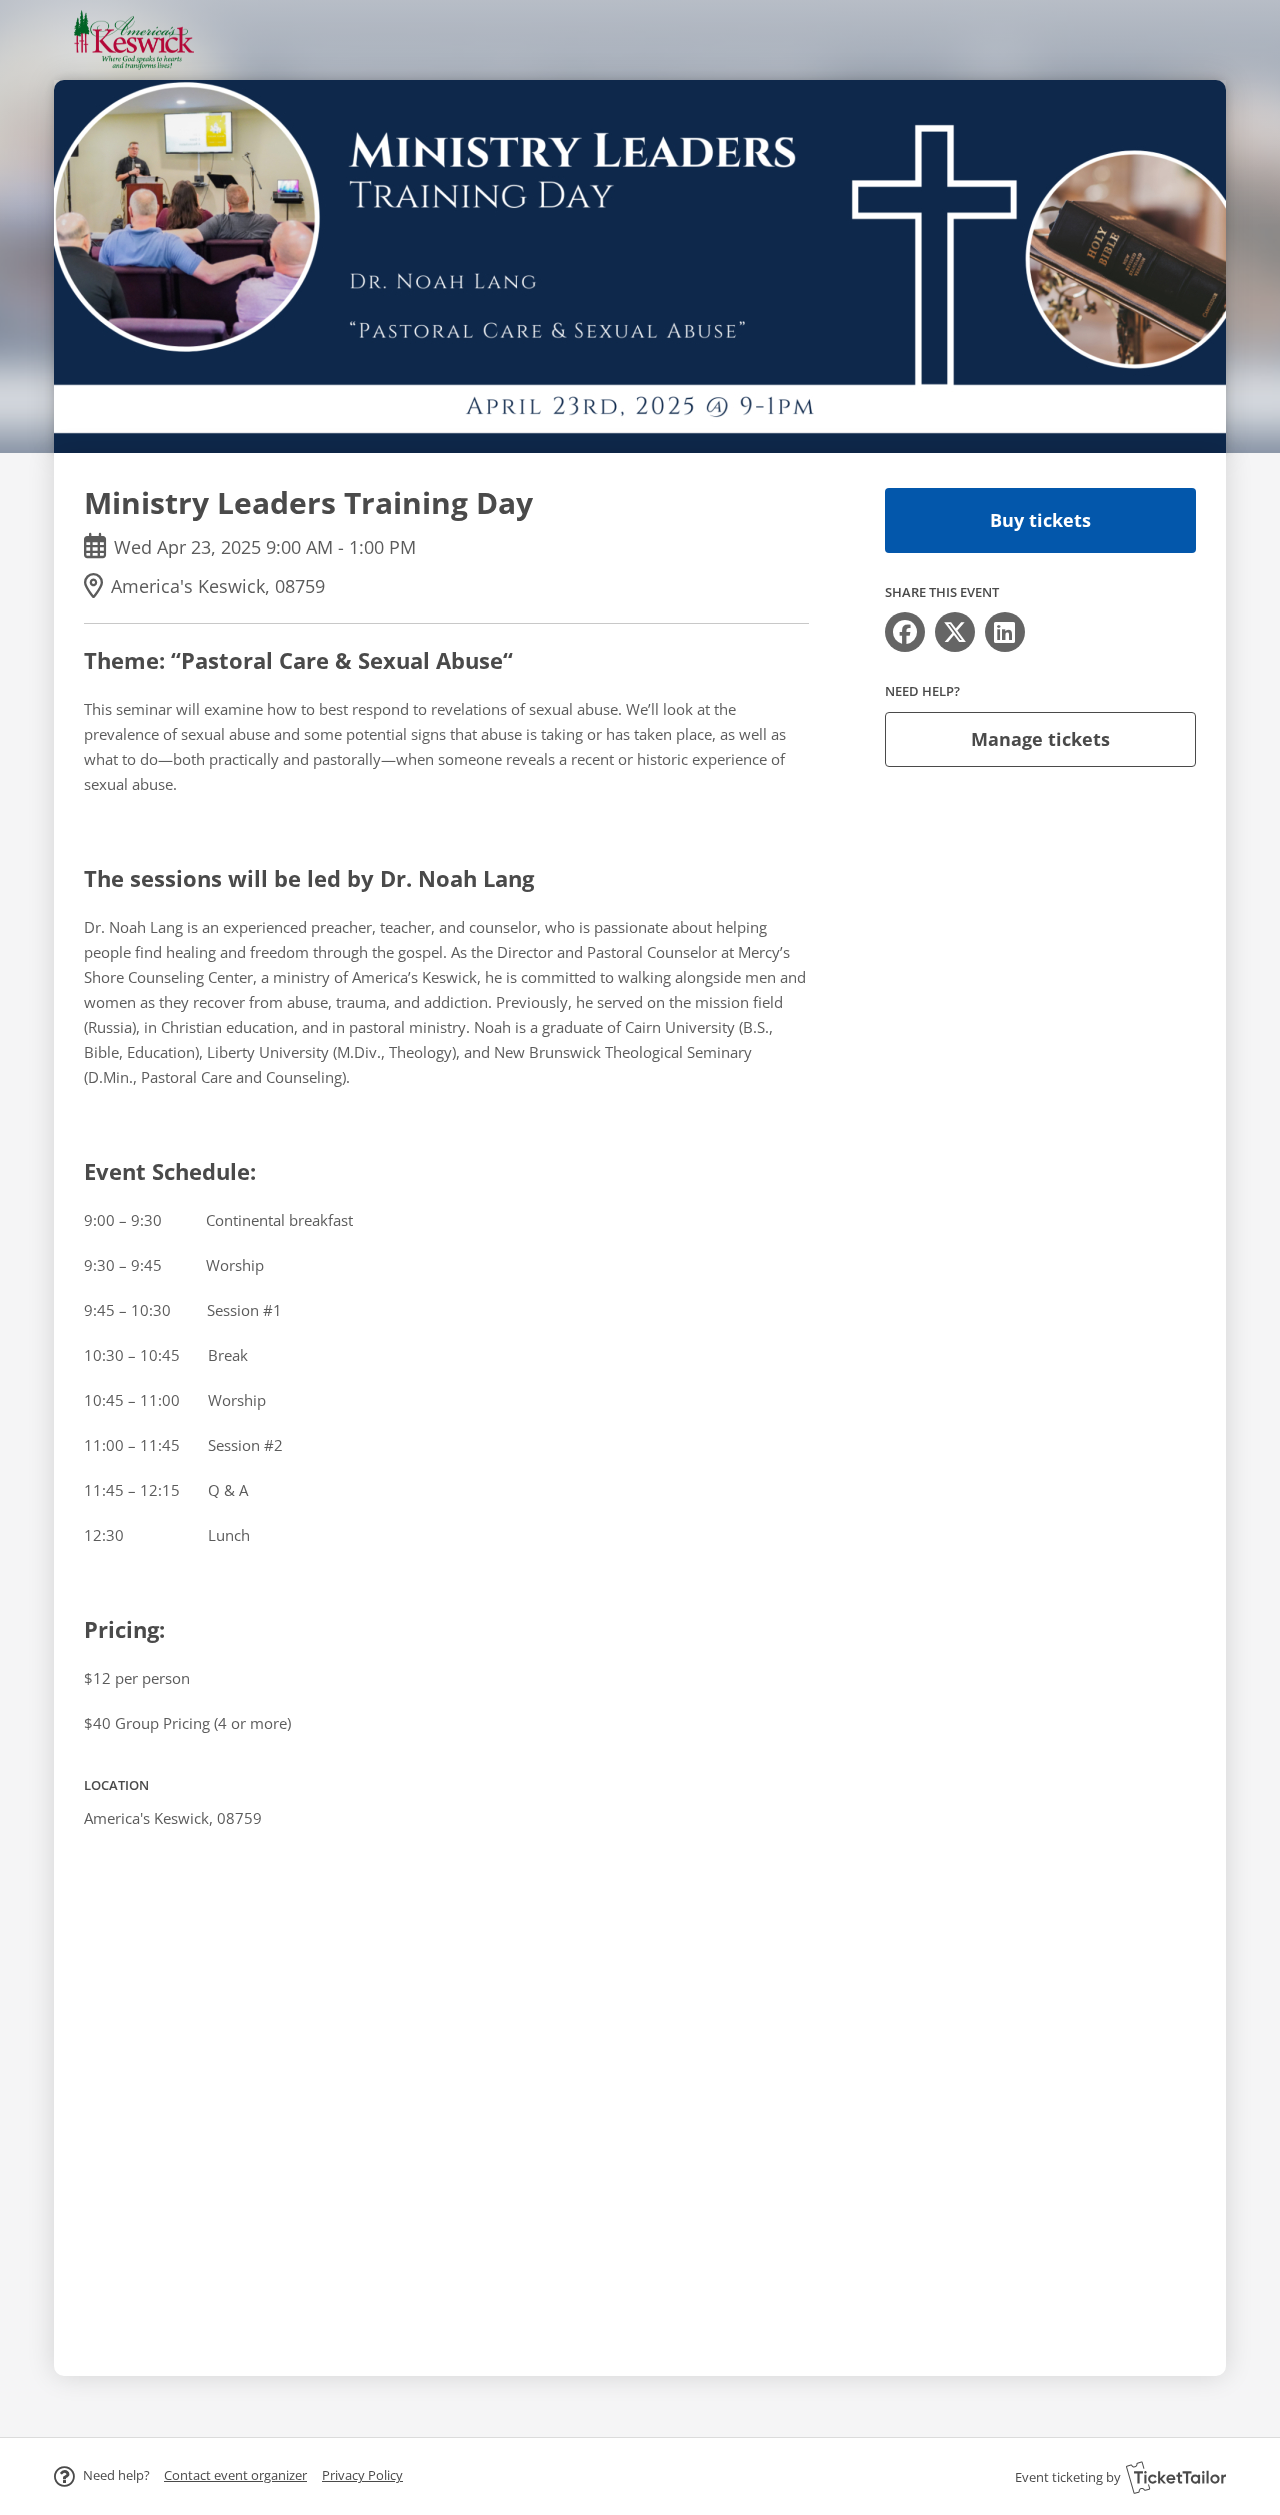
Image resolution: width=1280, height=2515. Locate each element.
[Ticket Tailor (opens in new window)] (1176, 2477)
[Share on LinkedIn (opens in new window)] (1005, 632)
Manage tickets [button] (1040, 739)
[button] (235, 2475)
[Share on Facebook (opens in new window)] (905, 632)
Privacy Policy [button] (362, 2475)
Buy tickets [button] (1040, 520)
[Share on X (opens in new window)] (955, 632)
